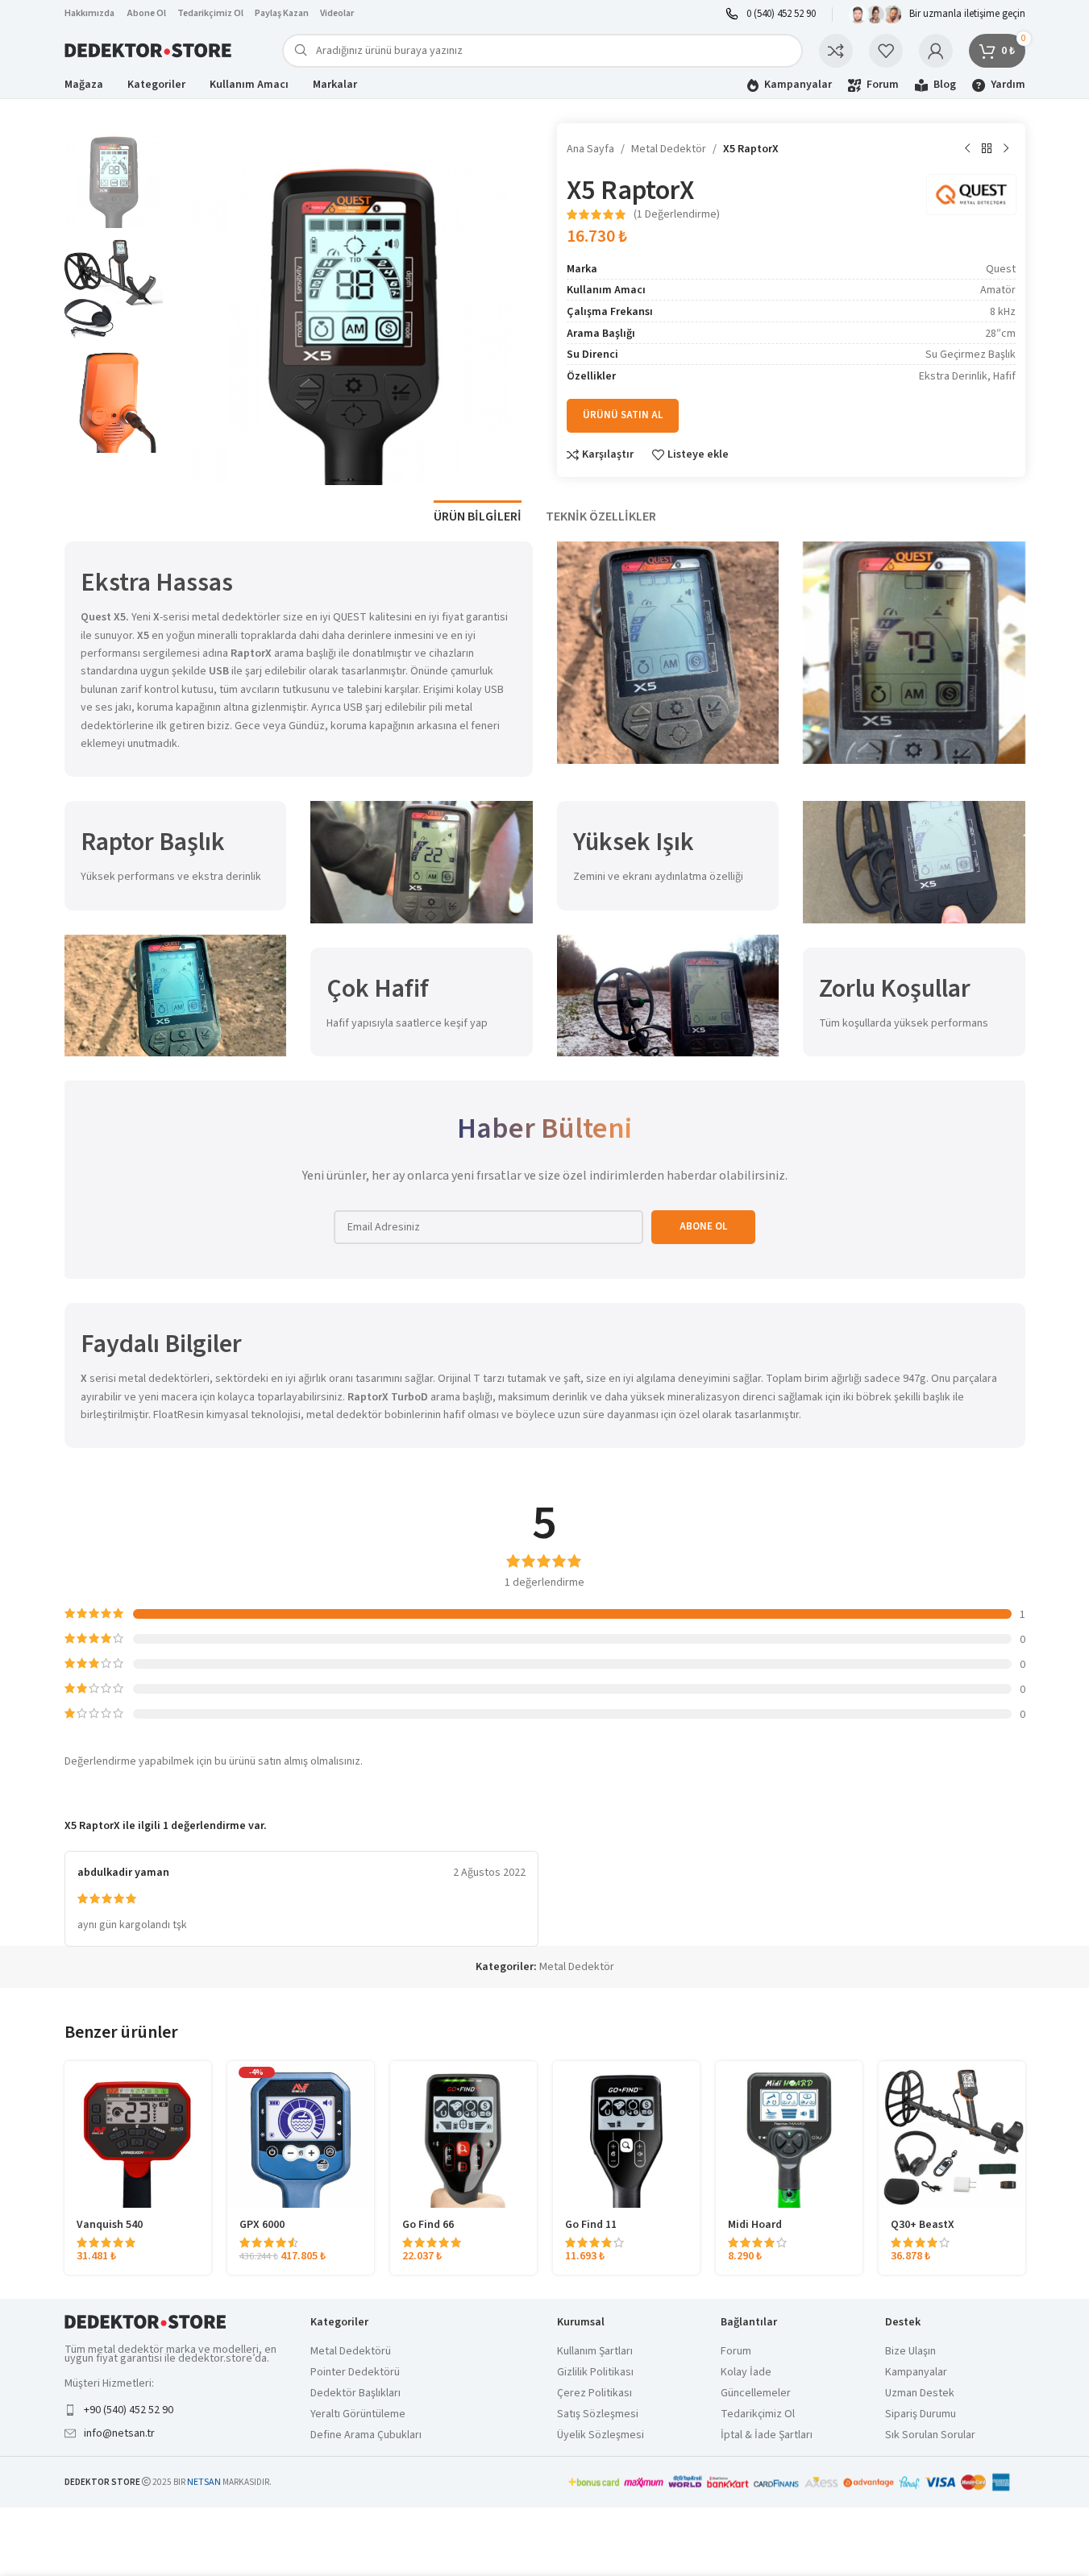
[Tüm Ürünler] (987, 149)
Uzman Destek (920, 2393)
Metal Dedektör (669, 149)
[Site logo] (149, 50)
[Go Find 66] (463, 2134)
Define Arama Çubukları (366, 2435)
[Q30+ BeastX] (952, 2134)
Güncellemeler (756, 2393)
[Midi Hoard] (789, 2134)
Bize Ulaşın (910, 2352)
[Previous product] (967, 149)
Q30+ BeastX (923, 2225)
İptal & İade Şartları (767, 2435)
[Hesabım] (936, 51)
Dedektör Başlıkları (355, 2393)
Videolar (337, 13)
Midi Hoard (755, 2225)
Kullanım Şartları (595, 2352)
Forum (736, 2352)
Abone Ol (147, 13)
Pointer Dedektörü (355, 2373)
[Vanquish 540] (138, 2134)
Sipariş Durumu (921, 2414)
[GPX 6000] (301, 2134)
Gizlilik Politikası (595, 2373)
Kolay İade (746, 2373)
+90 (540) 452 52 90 (129, 2410)
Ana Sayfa (590, 149)
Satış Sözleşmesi (598, 2414)
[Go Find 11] (626, 2134)
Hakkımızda (89, 13)
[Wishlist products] (886, 51)
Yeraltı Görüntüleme (358, 2414)
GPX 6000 (262, 2225)
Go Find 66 (428, 2225)
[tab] (478, 509)
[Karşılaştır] (836, 51)
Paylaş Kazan (282, 13)
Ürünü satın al (623, 415)
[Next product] (1006, 149)
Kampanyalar (916, 2373)
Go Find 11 (591, 2225)
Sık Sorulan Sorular (930, 2435)
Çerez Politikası (594, 2393)
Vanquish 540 (110, 2225)
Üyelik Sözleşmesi (601, 2435)
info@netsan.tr (119, 2433)
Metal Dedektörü (351, 2352)
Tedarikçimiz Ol (210, 13)
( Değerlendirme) (677, 214)
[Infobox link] (771, 14)
